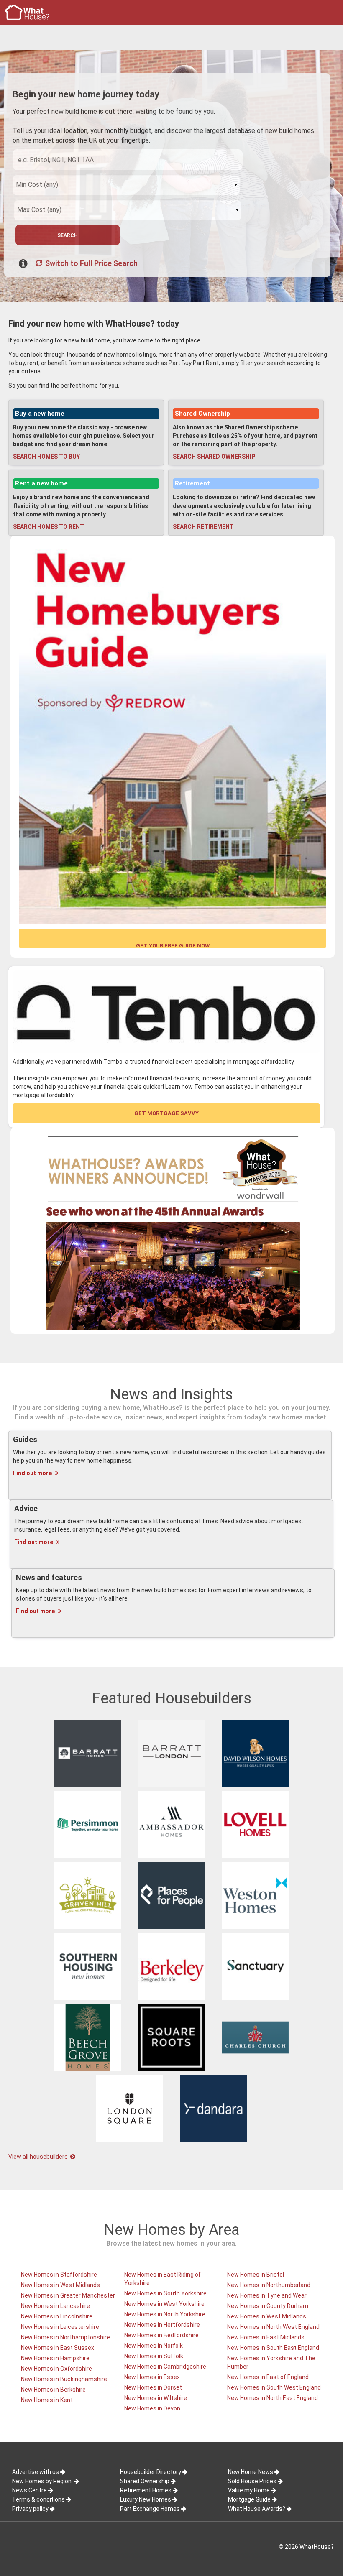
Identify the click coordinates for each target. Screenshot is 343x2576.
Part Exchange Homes (150, 2509)
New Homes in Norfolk (154, 2346)
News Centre (29, 2490)
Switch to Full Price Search (91, 263)
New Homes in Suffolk (154, 2356)
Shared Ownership (202, 414)
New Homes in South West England (274, 2387)
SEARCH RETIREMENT (203, 527)
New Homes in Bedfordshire (161, 2335)
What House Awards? (257, 2509)
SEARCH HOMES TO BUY (46, 457)
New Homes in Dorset (153, 2387)
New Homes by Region (42, 2481)
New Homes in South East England (273, 2348)
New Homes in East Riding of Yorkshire (163, 2279)
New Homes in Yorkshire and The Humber (271, 2362)
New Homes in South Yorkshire (165, 2293)
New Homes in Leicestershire (60, 2327)
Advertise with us (36, 2472)
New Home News (251, 2472)
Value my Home (249, 2490)
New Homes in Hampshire (55, 2358)
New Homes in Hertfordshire (162, 2325)
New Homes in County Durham (268, 2306)
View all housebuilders (39, 2157)
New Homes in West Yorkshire (164, 2304)
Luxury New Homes (146, 2499)
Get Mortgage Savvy (166, 1113)
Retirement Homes (146, 2490)
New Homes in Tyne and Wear (267, 2295)
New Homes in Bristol (256, 2275)
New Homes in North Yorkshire (165, 2314)
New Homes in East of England (268, 2377)
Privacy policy (30, 2509)
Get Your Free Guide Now (173, 945)
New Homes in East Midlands (266, 2337)
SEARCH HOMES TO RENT (49, 527)
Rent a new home (41, 483)
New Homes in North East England (273, 2398)
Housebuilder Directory (151, 2472)
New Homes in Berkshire (53, 2390)
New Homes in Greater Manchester (68, 2295)
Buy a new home (40, 414)
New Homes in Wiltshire (156, 2398)
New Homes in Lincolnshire (57, 2316)
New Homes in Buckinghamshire (64, 2379)
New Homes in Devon (152, 2408)
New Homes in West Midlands (60, 2285)
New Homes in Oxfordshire (56, 2369)
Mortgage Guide (249, 2499)
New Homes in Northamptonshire (65, 2337)
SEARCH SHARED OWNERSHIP (214, 457)
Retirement (192, 483)
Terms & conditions (38, 2499)
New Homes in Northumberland (269, 2285)
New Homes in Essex (152, 2377)
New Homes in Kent (47, 2400)
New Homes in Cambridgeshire (165, 2367)
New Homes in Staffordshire (59, 2275)
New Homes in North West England (273, 2327)
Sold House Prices (252, 2481)
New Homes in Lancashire (55, 2306)
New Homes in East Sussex (58, 2348)
